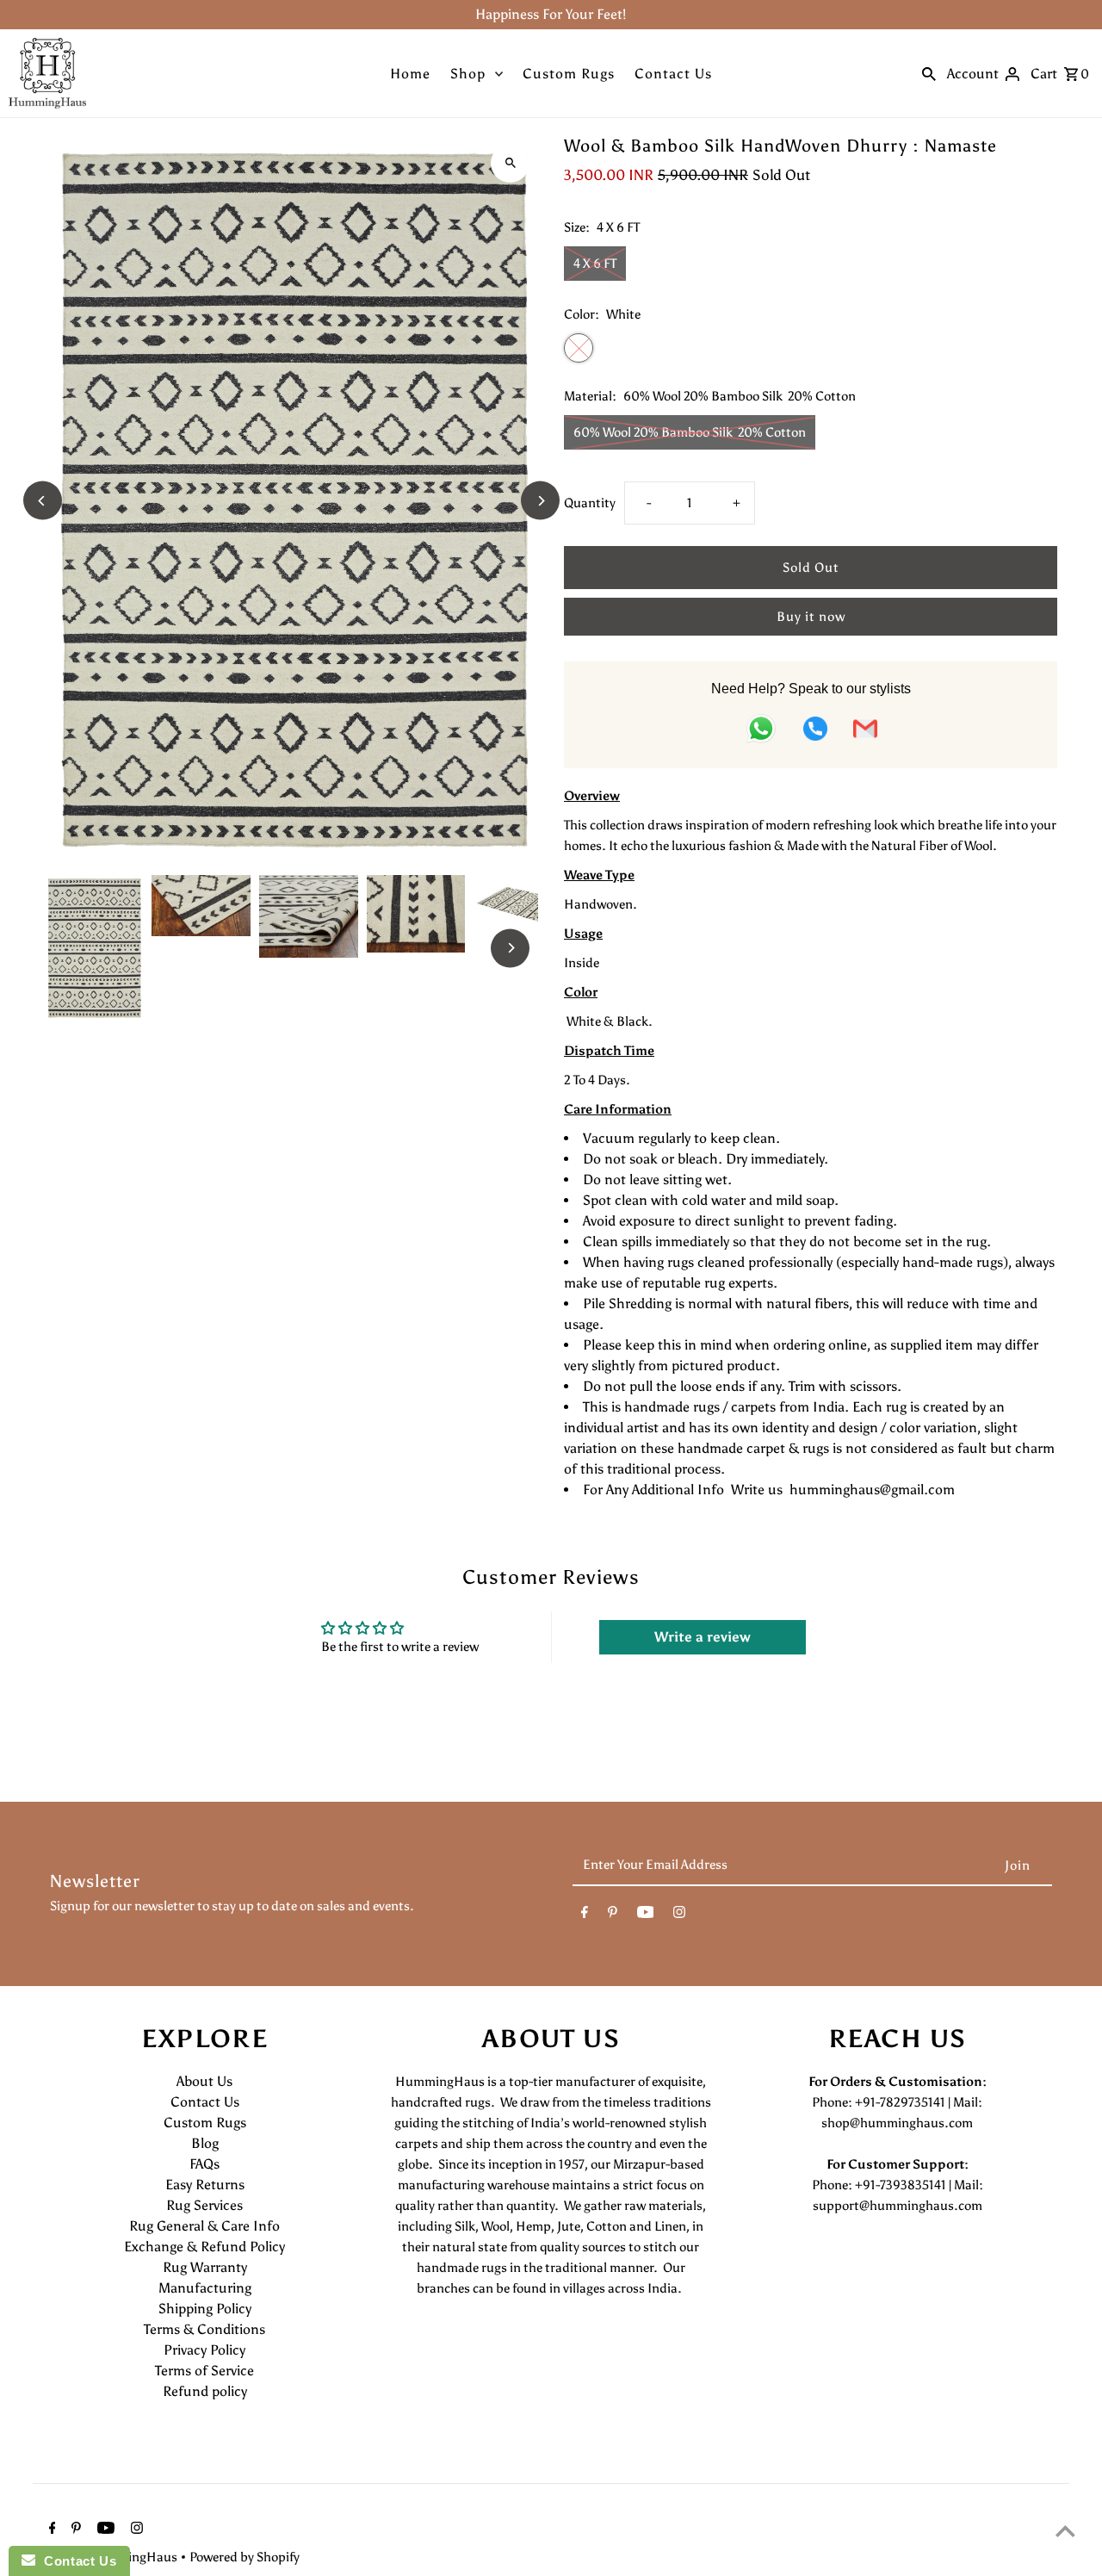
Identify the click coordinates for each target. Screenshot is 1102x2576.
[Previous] (43, 501)
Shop (468, 74)
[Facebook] (585, 1915)
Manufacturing (205, 2288)
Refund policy (205, 2391)
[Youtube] (646, 1915)
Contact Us (673, 74)
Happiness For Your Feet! (551, 14)
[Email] (865, 732)
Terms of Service (204, 2371)
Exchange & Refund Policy (204, 2247)
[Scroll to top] (1065, 2531)
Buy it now (811, 617)
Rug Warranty (205, 2267)
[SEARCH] (929, 73)
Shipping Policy (205, 2309)
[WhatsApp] (761, 732)
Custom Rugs (569, 74)
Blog (205, 2143)
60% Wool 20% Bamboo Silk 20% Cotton (690, 432)
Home (410, 74)
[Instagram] (679, 1915)
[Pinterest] (613, 1915)
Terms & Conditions (204, 2329)
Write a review (703, 1637)
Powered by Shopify (245, 2557)
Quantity (590, 503)
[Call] (815, 732)
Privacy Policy (204, 2350)
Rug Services (204, 2205)
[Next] (540, 501)
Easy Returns (205, 2185)
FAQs (204, 2164)
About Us (204, 2081)
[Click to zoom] (510, 163)
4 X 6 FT (595, 264)
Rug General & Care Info (204, 2226)
